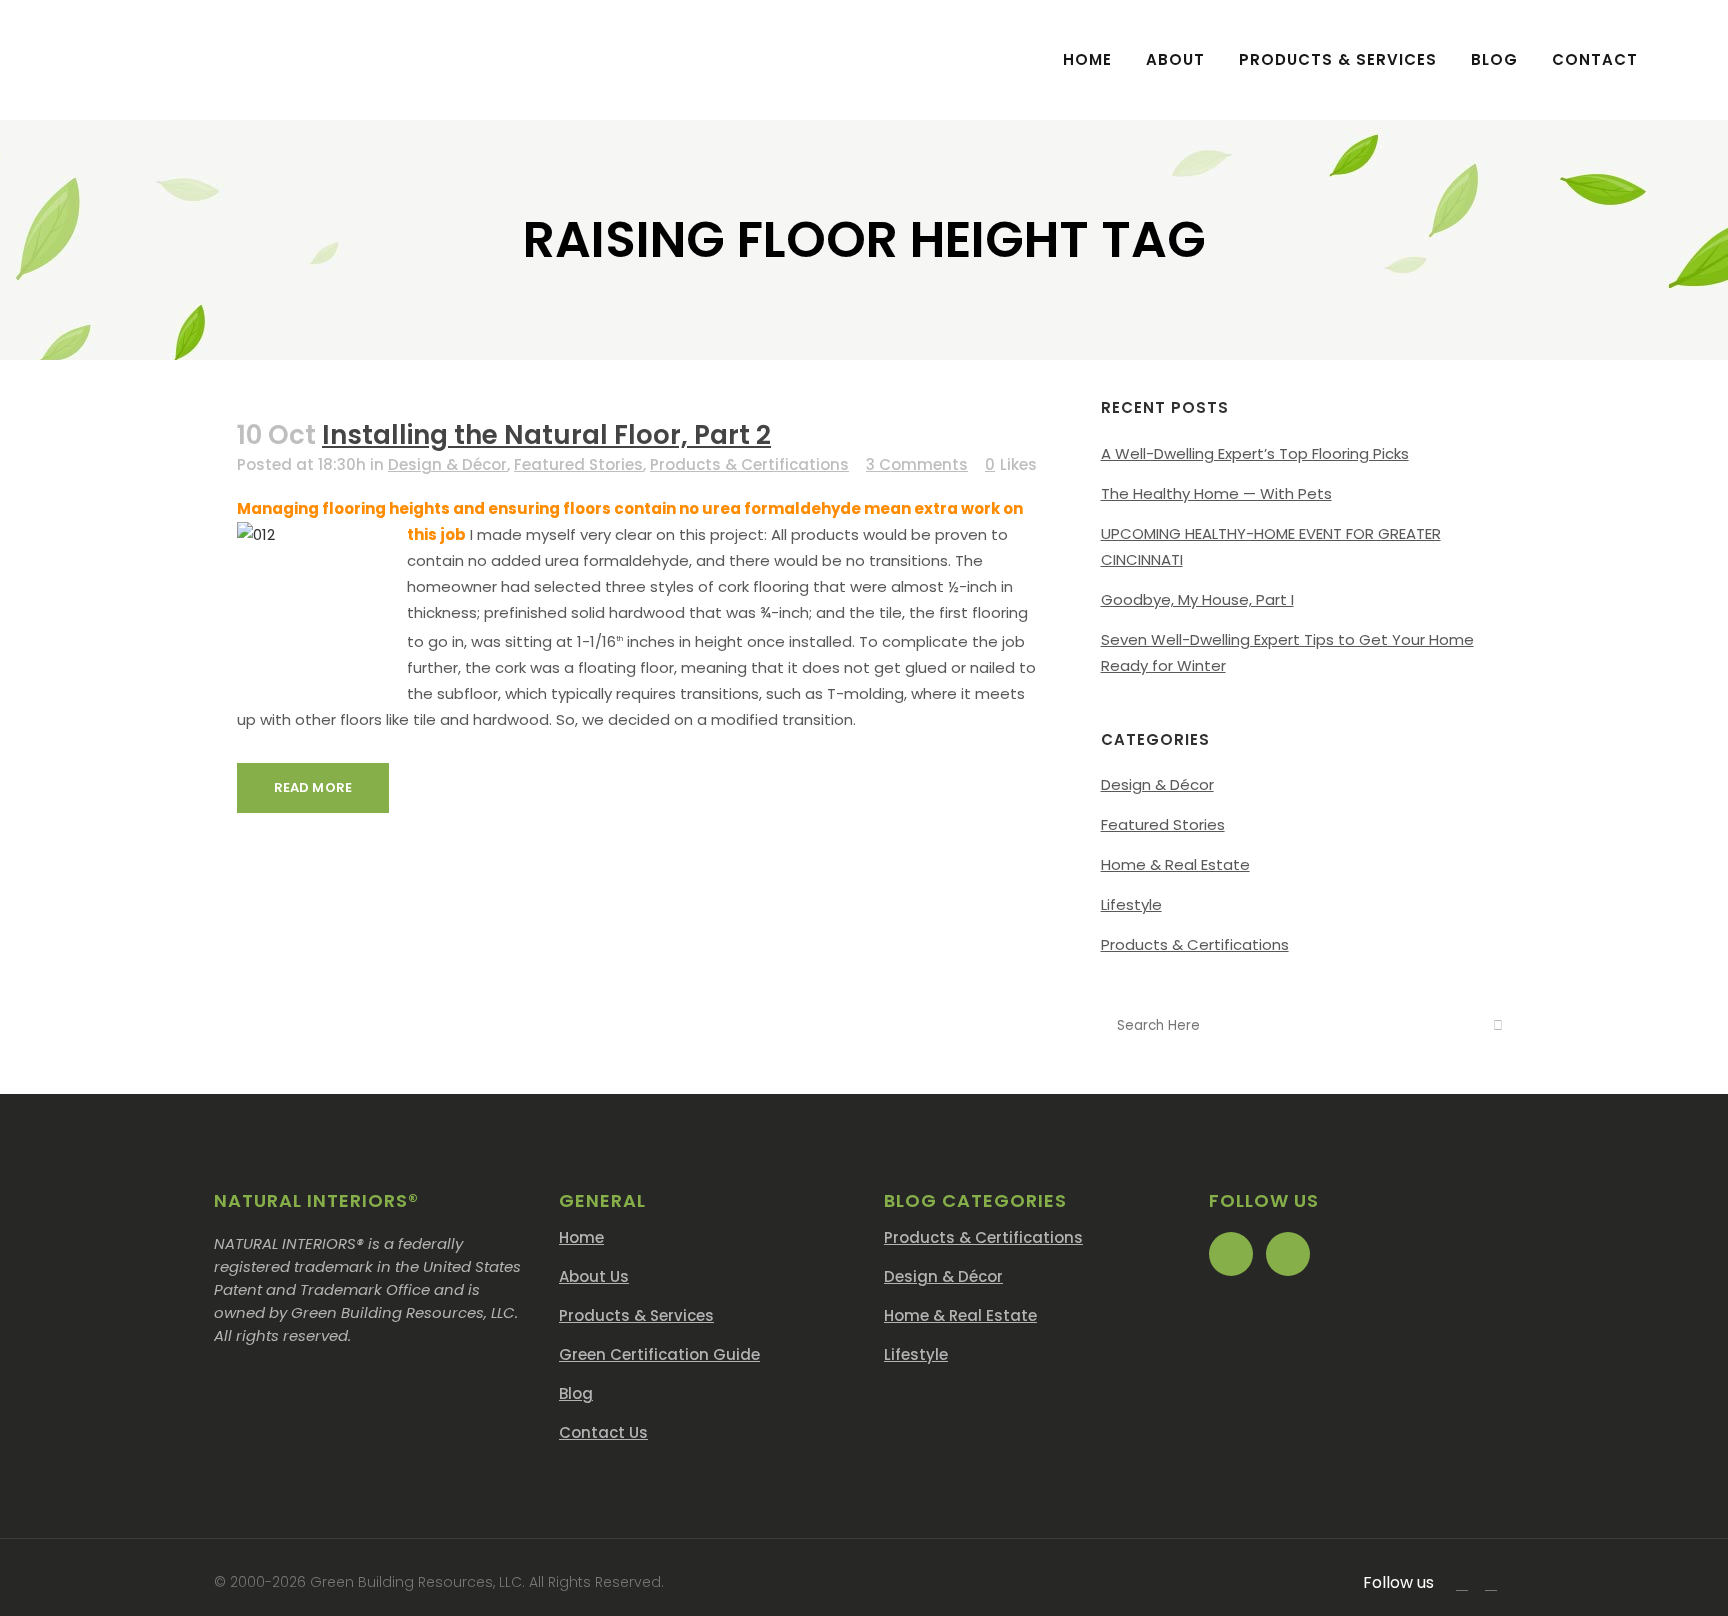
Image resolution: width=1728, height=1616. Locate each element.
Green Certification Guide (659, 1354)
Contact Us (603, 1432)
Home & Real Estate (1175, 864)
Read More (313, 787)
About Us (594, 1276)
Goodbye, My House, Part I (1197, 599)
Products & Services (636, 1315)
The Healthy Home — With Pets (1216, 493)
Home (581, 1237)
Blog (576, 1393)
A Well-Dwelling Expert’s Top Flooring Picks (1255, 453)
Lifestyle (1131, 904)
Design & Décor (447, 464)
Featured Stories (578, 464)
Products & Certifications (749, 464)
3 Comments (917, 464)
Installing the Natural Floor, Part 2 (546, 435)
